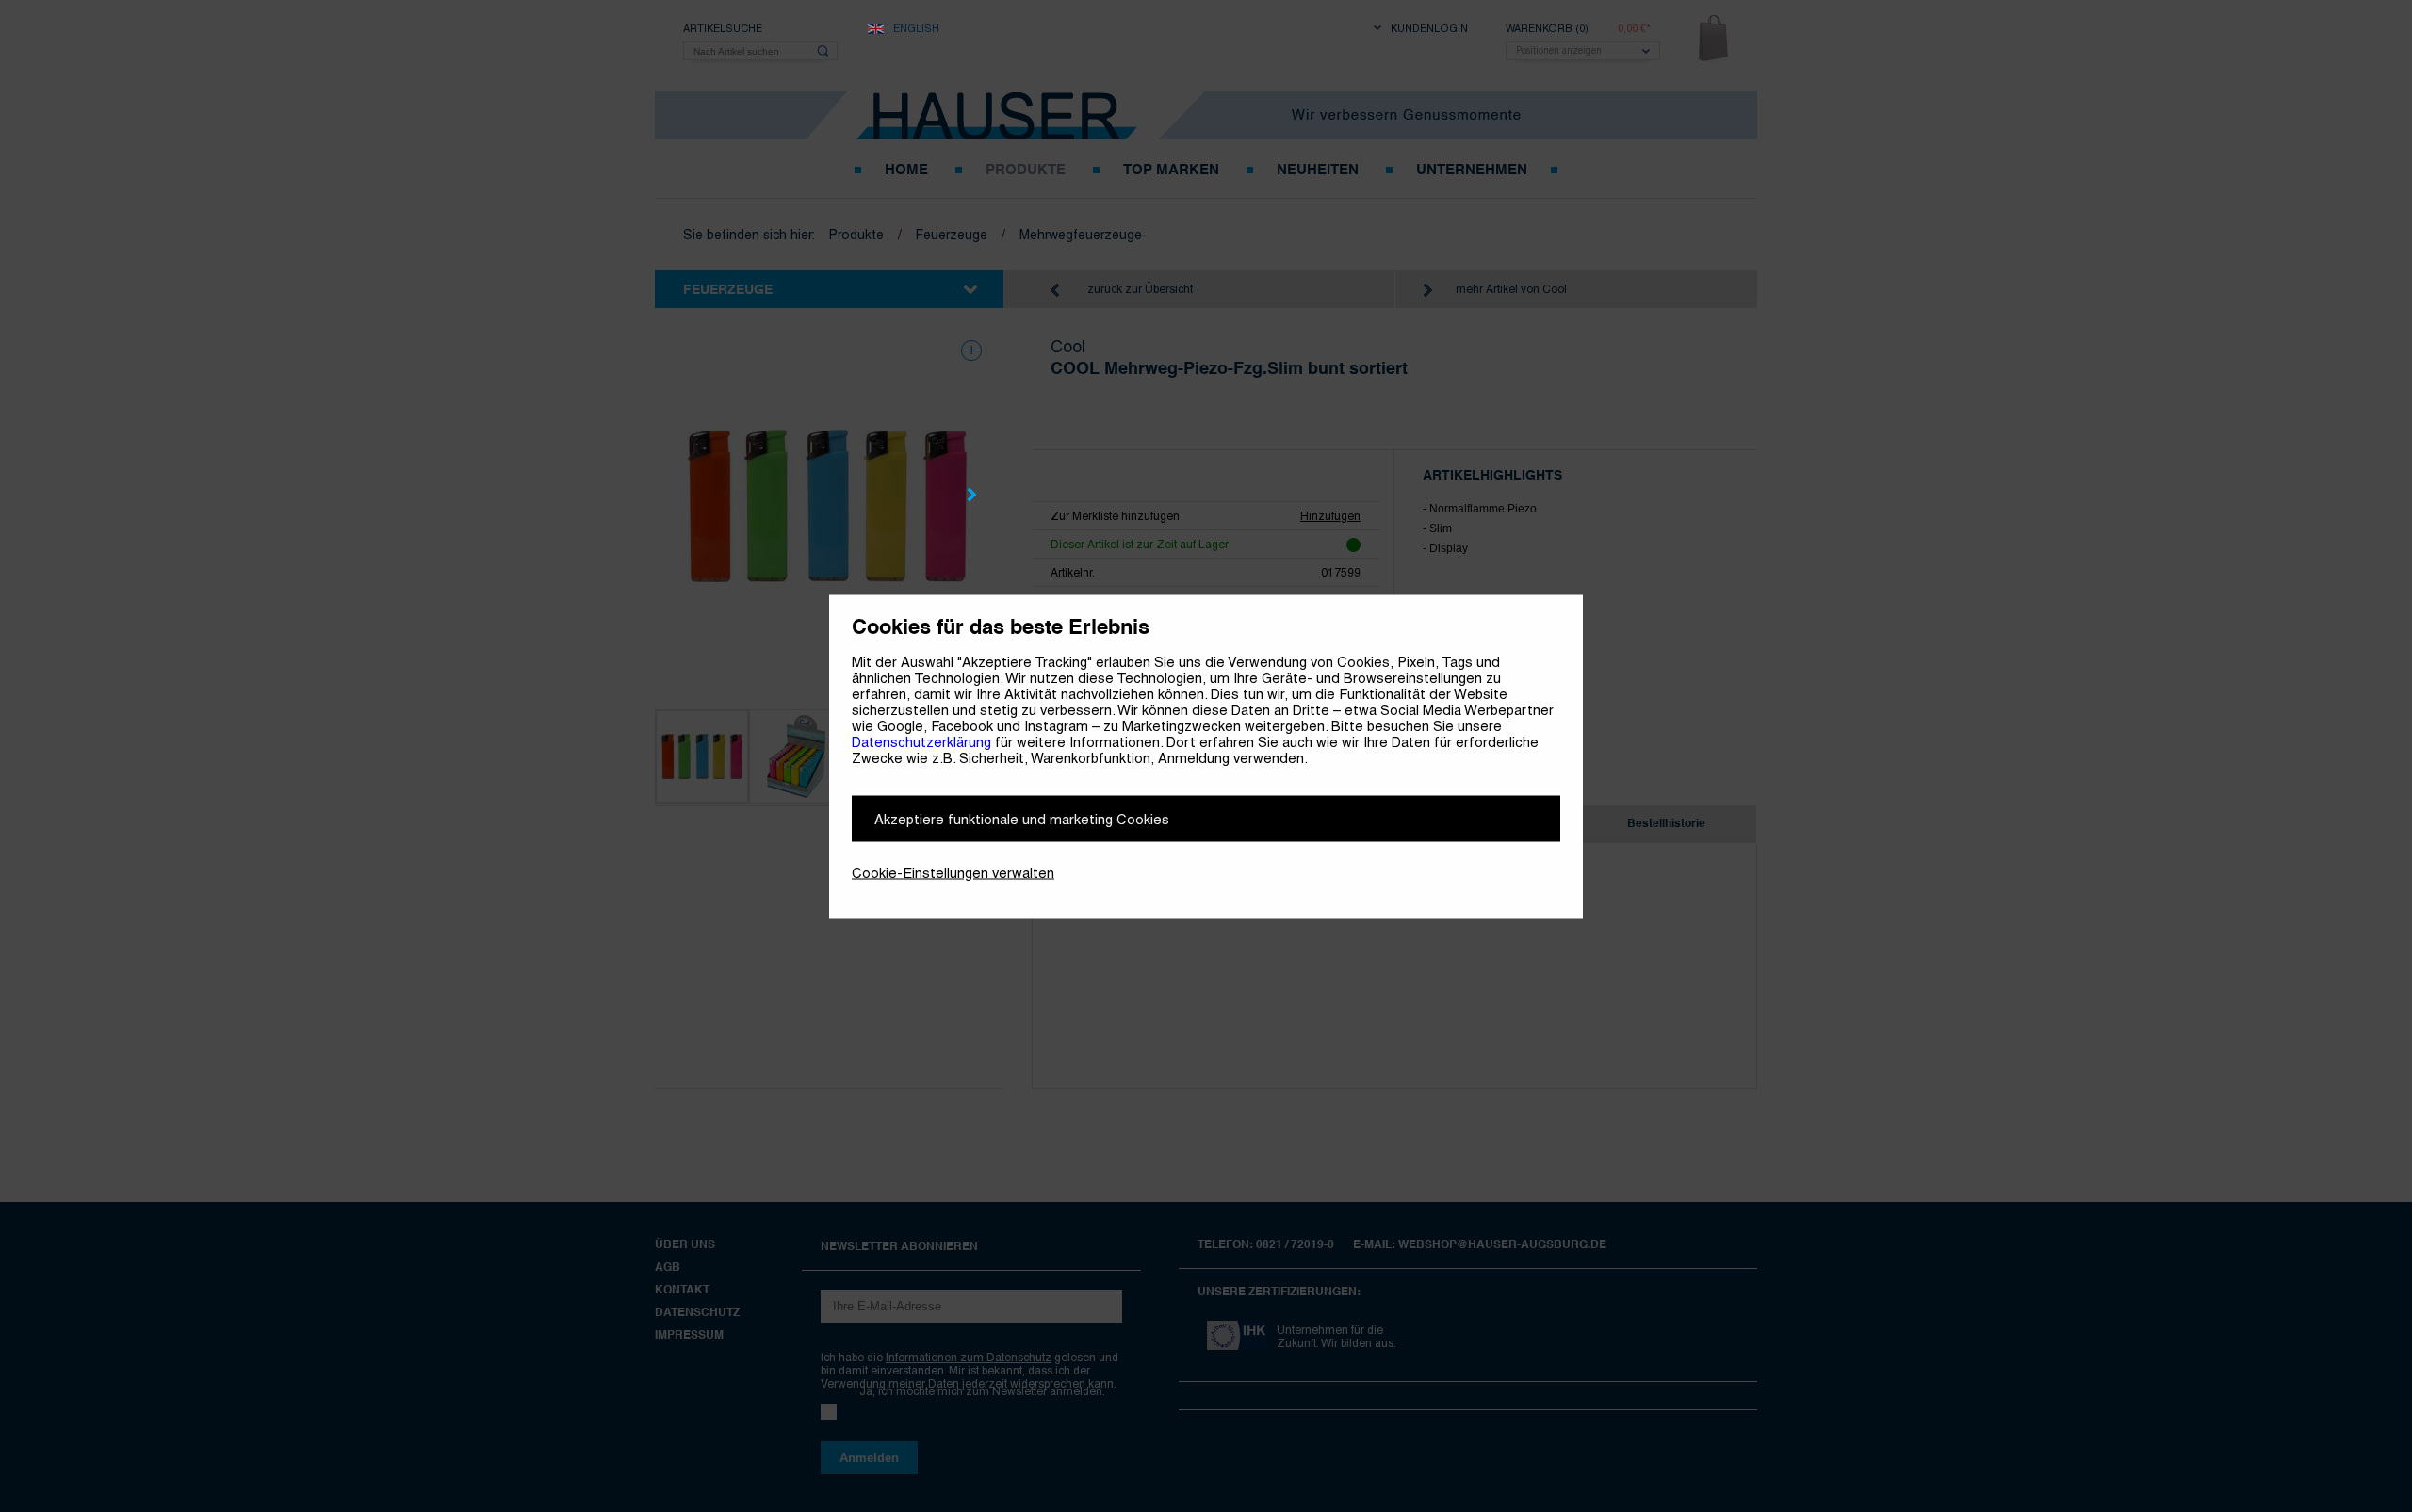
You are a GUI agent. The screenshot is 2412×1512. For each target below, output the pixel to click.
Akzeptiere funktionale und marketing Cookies (1022, 818)
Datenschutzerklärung (921, 741)
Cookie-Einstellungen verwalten (953, 872)
